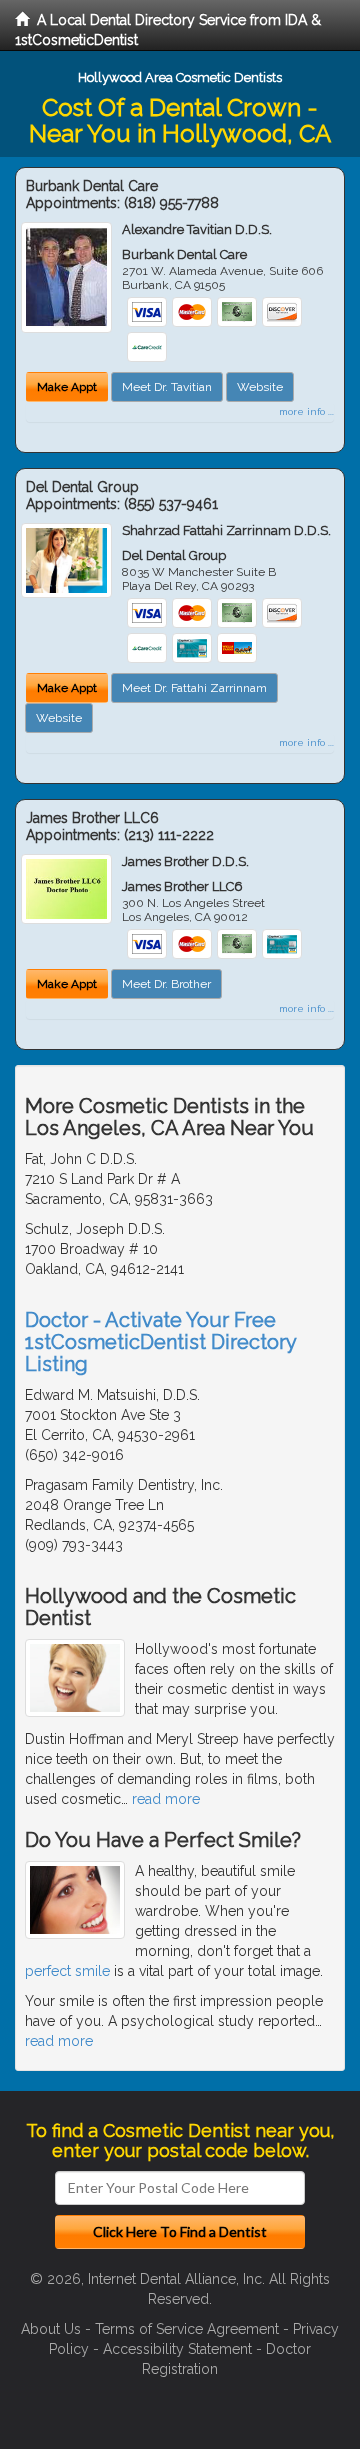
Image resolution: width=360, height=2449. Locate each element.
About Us (51, 2329)
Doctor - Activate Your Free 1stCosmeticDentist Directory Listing (160, 1342)
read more (166, 1799)
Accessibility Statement (177, 2349)
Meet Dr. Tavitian (167, 387)
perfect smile (67, 1971)
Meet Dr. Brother (166, 984)
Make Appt (67, 387)
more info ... (306, 411)
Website (260, 387)
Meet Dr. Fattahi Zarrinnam (194, 688)
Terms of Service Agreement (187, 2329)
